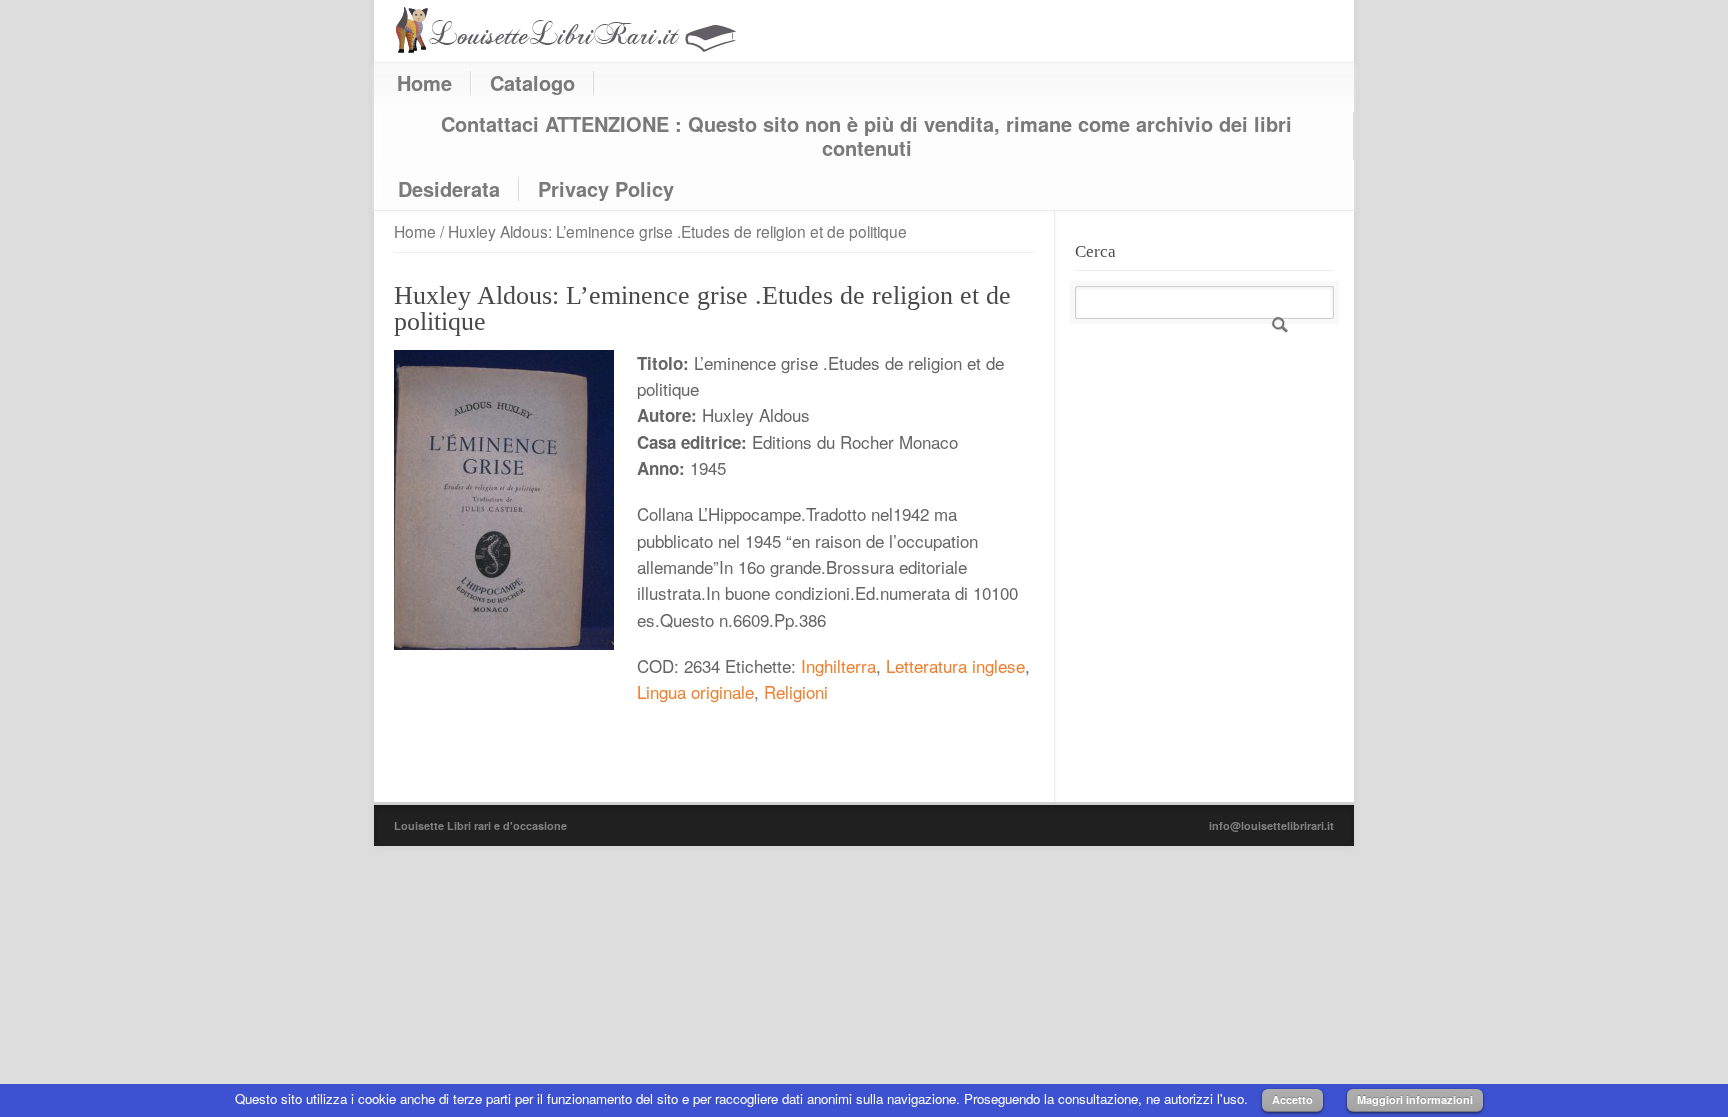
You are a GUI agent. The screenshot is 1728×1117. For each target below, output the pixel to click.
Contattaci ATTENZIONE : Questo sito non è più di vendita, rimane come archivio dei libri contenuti (866, 136)
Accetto (1292, 1099)
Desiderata (449, 189)
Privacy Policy (606, 189)
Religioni (796, 691)
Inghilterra (838, 665)
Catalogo (532, 83)
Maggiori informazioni (1415, 1099)
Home (424, 83)
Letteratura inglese (955, 665)
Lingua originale (695, 691)
